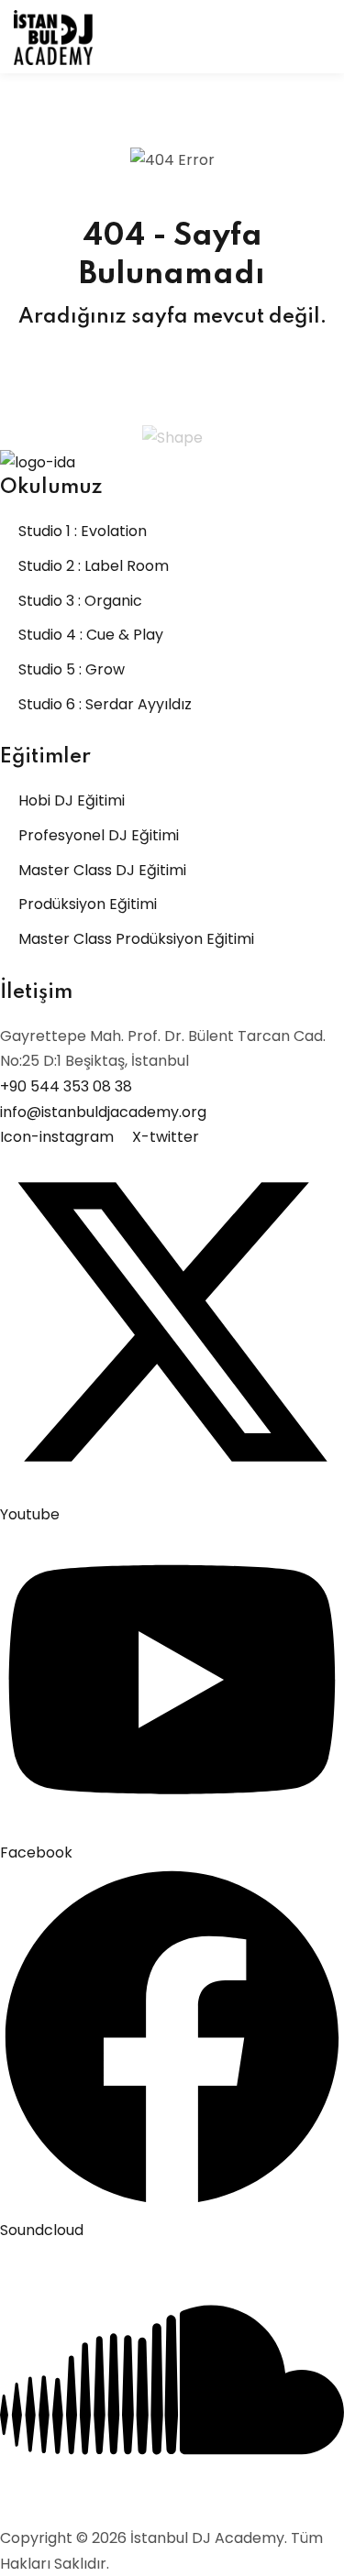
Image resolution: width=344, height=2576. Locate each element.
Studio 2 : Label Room (94, 566)
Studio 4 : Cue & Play (91, 635)
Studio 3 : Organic (80, 601)
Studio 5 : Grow (72, 669)
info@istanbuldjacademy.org (103, 1112)
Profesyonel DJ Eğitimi (99, 835)
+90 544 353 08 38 (66, 1086)
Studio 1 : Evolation (83, 531)
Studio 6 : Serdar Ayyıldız (105, 704)
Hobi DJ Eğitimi (72, 800)
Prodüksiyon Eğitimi (88, 904)
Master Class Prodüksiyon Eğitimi (136, 939)
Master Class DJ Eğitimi (102, 870)
